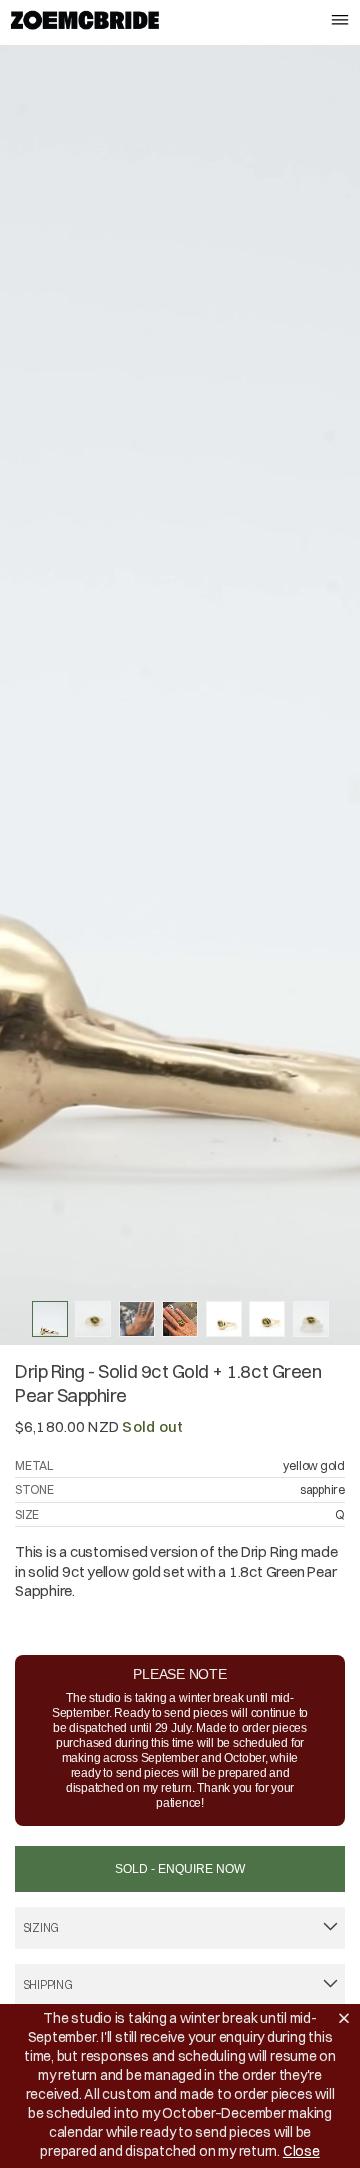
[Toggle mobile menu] (340, 21)
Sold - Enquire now (180, 1869)
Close (301, 2151)
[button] (348, 2018)
